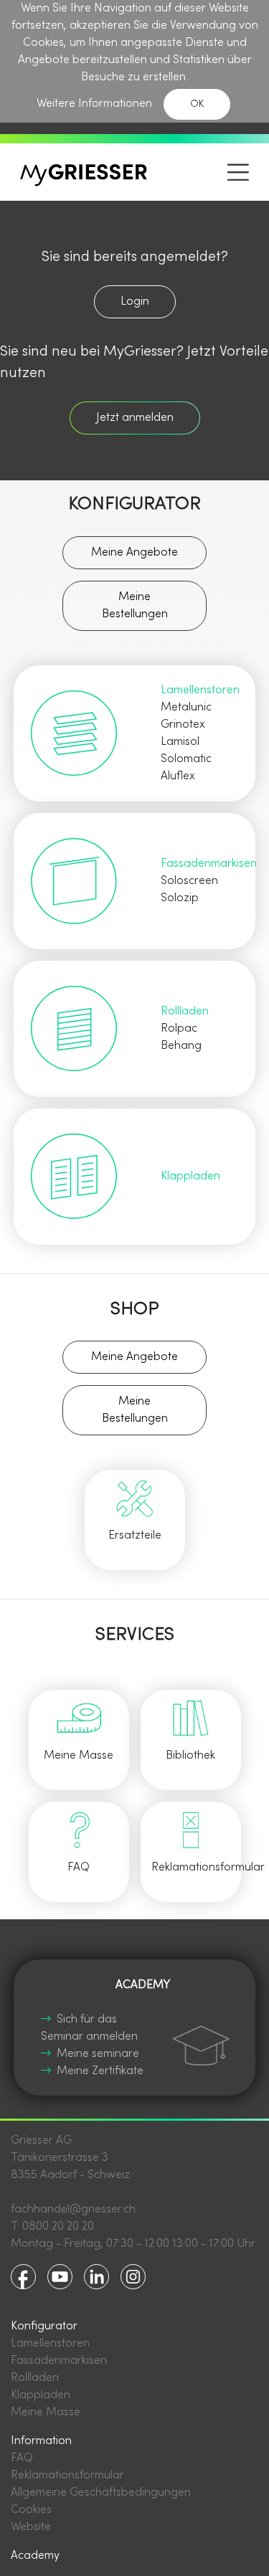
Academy (35, 2556)
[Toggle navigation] (238, 172)
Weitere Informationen (94, 104)
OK (197, 104)
